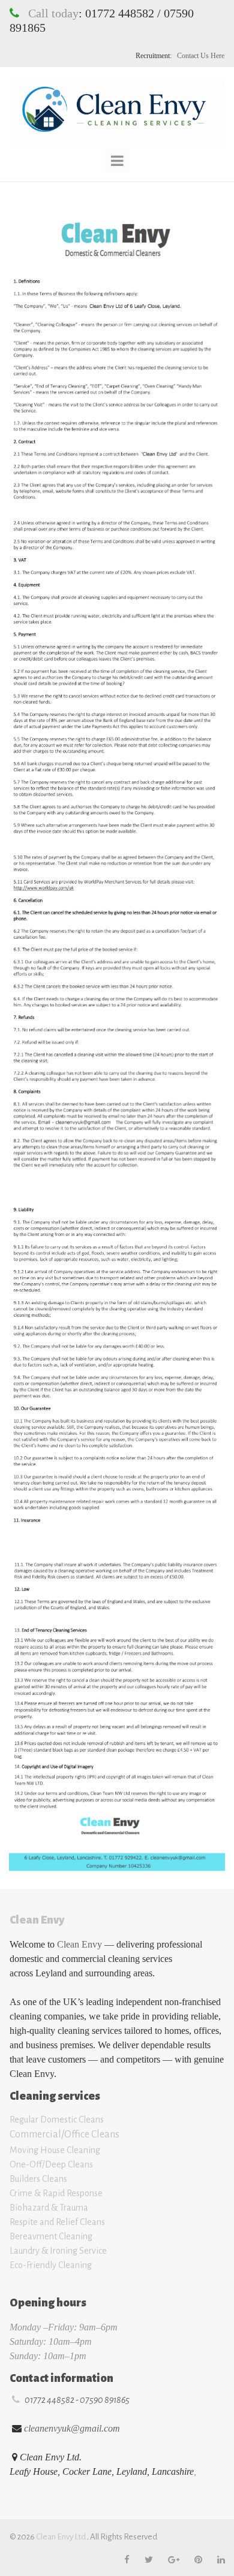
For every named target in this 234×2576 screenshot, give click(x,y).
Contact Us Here (200, 56)
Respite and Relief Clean (55, 2222)
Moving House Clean (49, 2150)
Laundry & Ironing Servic (56, 2251)
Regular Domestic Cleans (57, 2120)
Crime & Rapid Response (57, 2193)
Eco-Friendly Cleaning (51, 2265)
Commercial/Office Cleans (64, 2134)
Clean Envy (79, 1944)
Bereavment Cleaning (51, 2236)
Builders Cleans (38, 2179)
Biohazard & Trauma (50, 2208)
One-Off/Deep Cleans (51, 2164)
